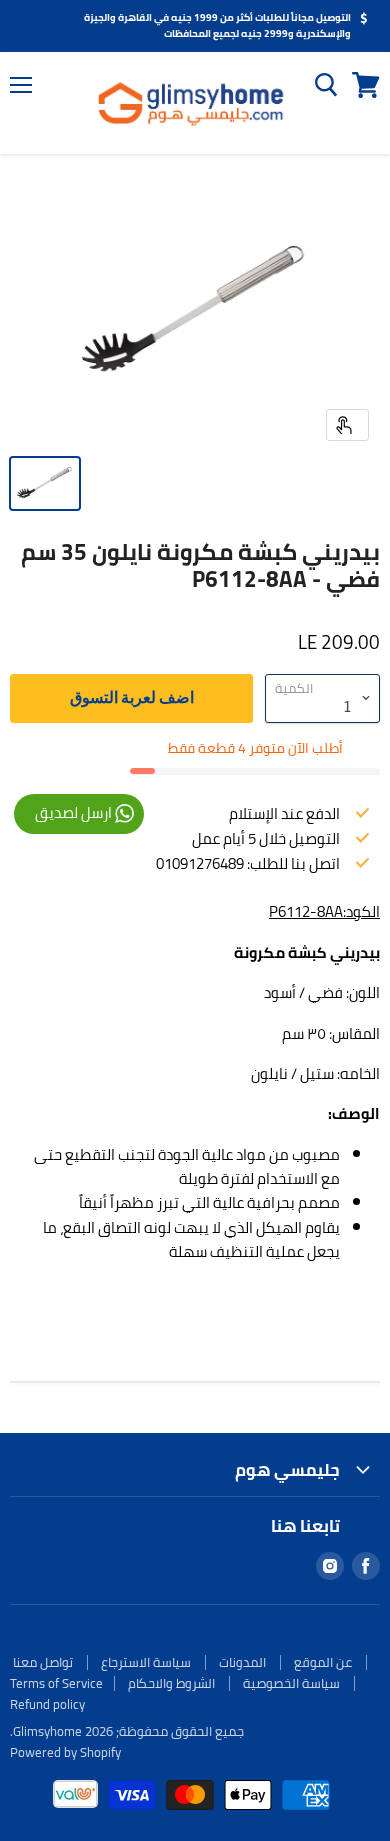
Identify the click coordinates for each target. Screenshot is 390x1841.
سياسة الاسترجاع (146, 1662)
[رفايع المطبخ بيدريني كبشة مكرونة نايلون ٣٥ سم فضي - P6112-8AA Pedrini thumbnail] (45, 483)
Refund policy (47, 1704)
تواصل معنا (43, 1662)
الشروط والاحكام (171, 1683)
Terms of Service (56, 1683)
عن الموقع (323, 1662)
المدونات (242, 1662)
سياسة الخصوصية (291, 1683)
